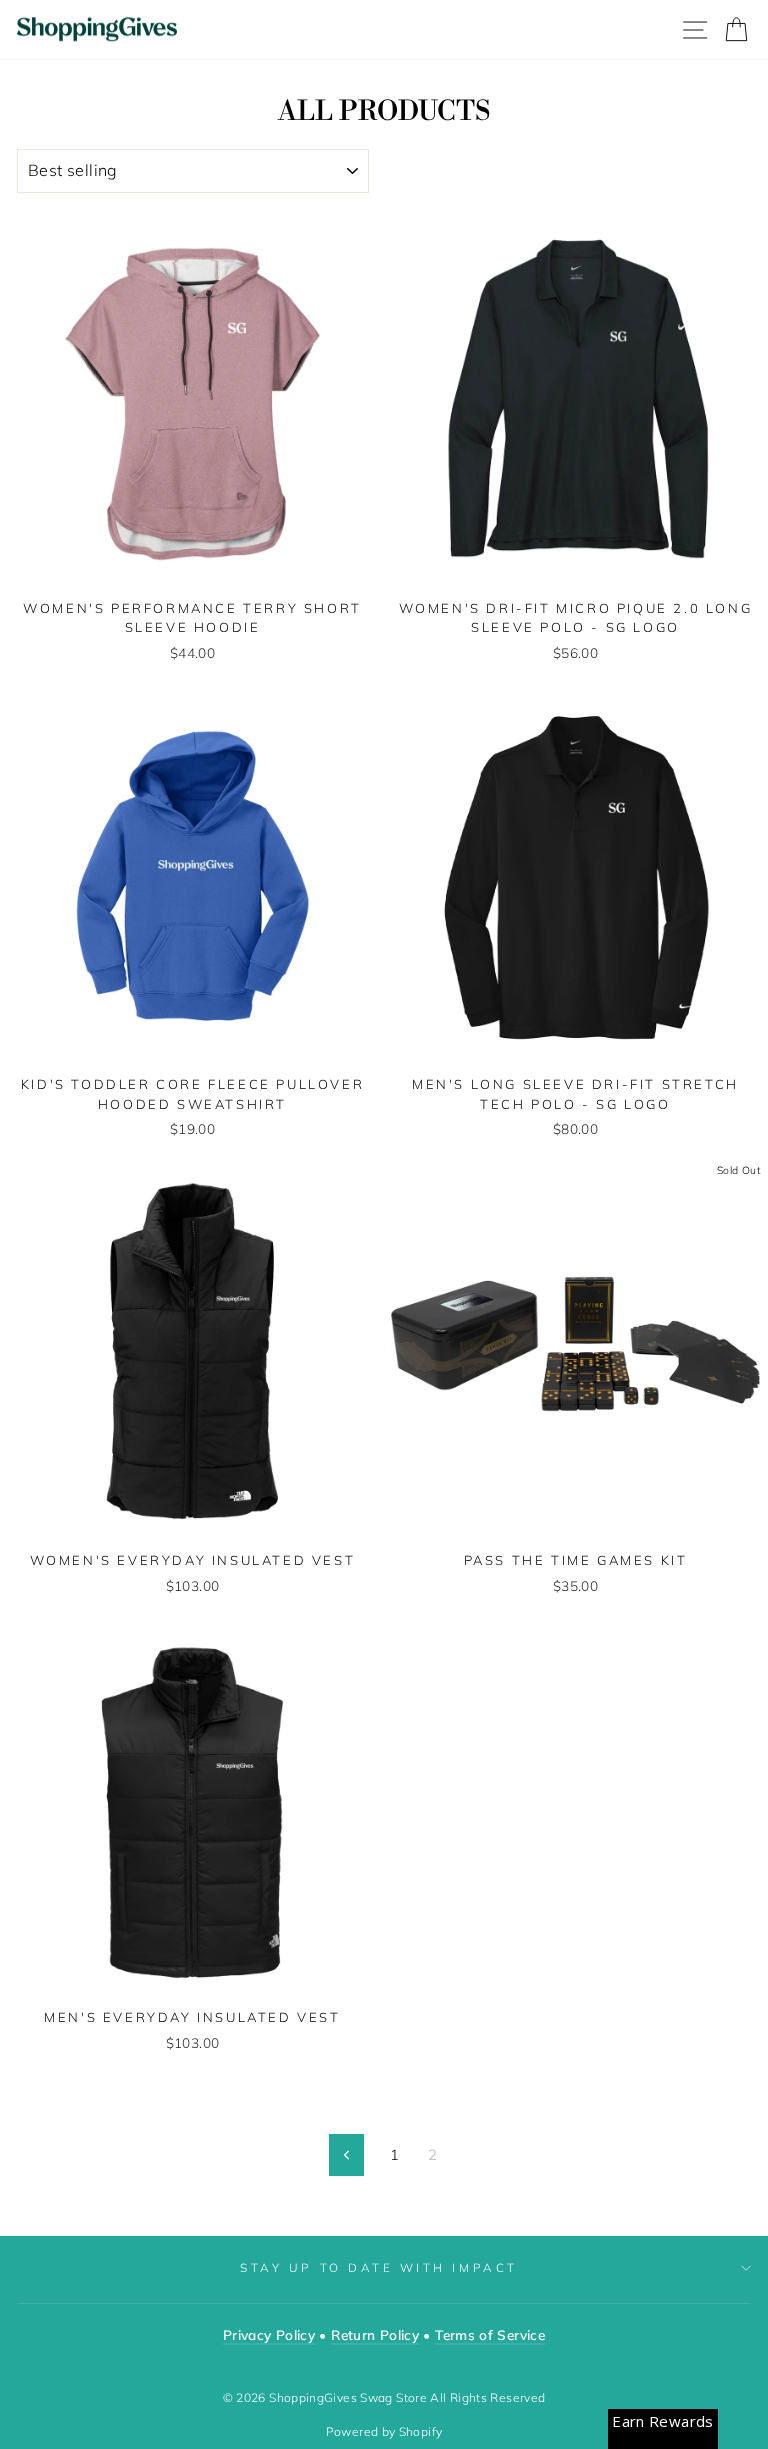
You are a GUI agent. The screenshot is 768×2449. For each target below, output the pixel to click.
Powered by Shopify (384, 2431)
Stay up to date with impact (378, 2267)
